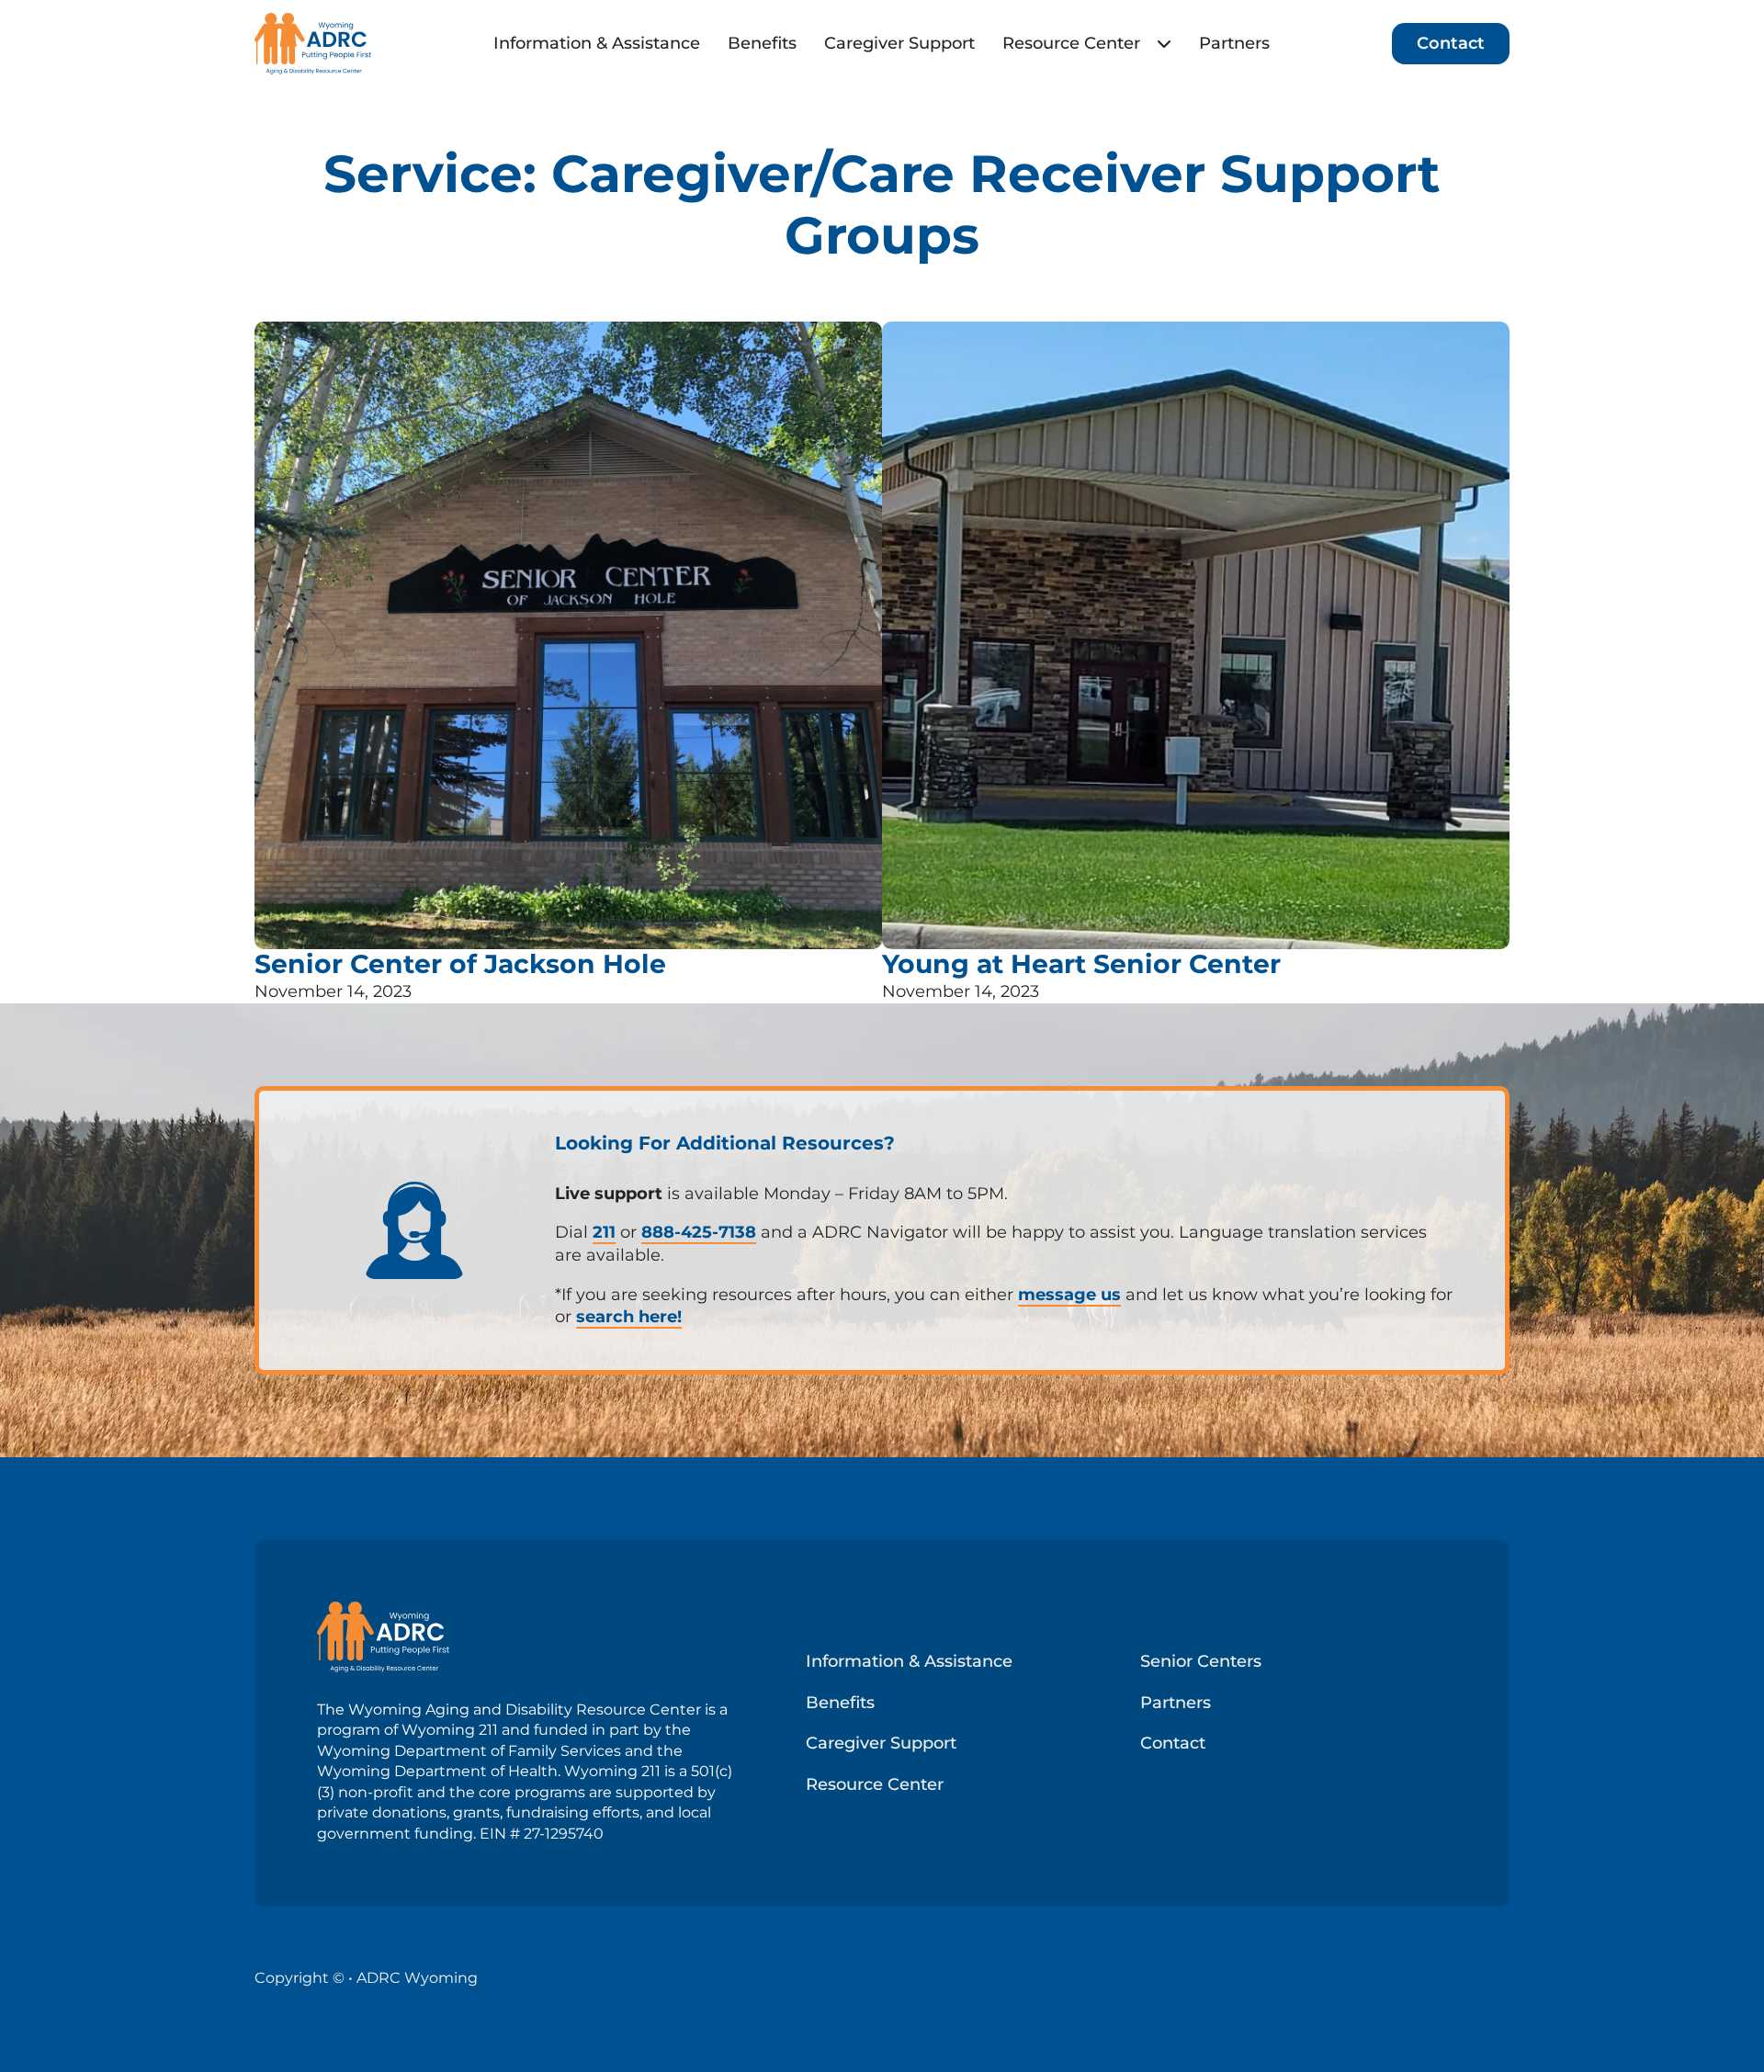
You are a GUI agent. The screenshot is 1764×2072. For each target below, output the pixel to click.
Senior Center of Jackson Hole (460, 964)
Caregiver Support (899, 43)
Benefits (762, 43)
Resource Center (1071, 43)
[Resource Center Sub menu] (1164, 43)
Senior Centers (1201, 1661)
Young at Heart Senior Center (1081, 964)
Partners (1234, 43)
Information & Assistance (597, 43)
